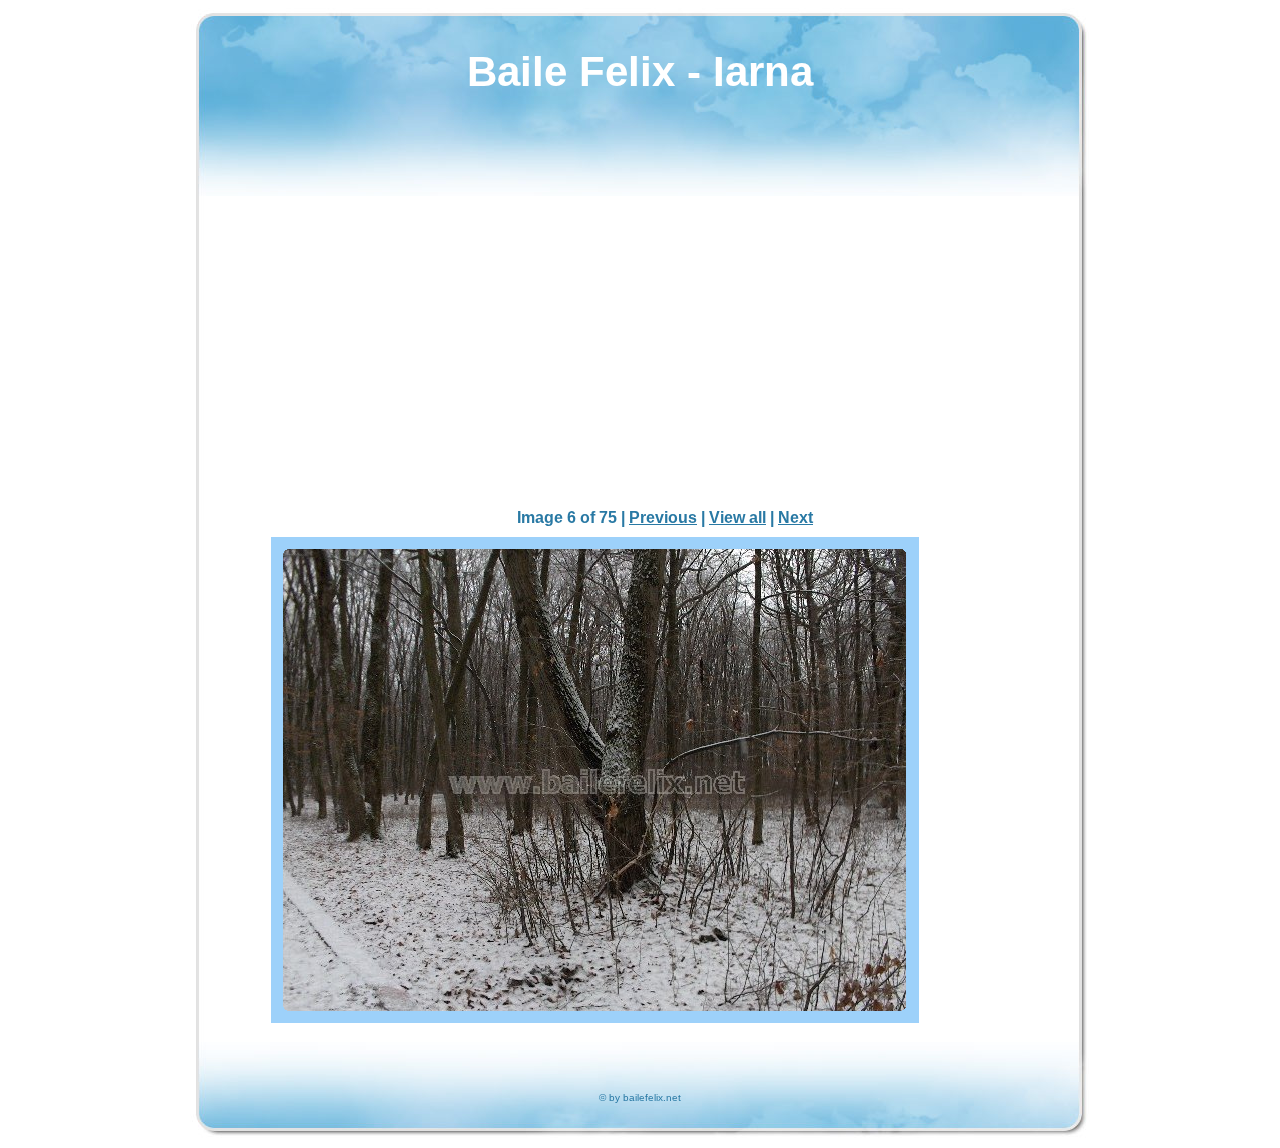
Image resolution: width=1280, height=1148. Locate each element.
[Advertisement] (640, 351)
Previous (663, 517)
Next (795, 517)
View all (737, 517)
